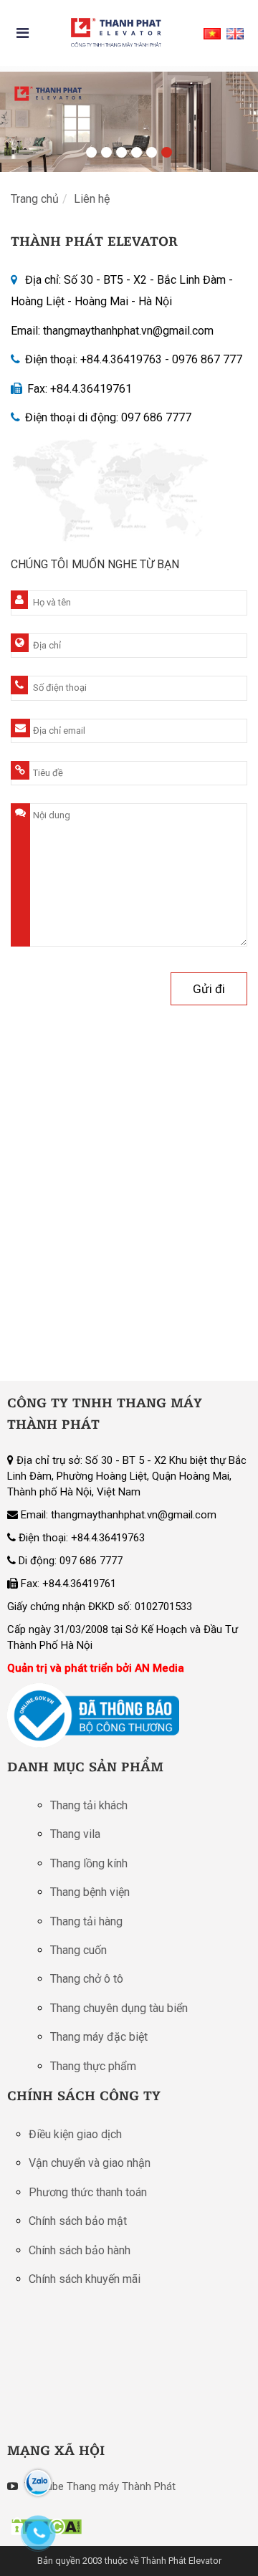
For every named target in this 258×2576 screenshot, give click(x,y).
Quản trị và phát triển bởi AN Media (96, 1668)
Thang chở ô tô (87, 1979)
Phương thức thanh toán (88, 2192)
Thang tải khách (89, 1805)
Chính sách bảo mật (78, 2221)
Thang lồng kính (89, 1863)
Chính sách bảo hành (80, 2250)
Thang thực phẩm (93, 2066)
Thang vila (75, 1834)
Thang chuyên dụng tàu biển (119, 2008)
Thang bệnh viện (90, 1892)
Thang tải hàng (86, 1921)
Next (240, 118)
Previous (18, 118)
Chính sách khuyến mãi (85, 2279)
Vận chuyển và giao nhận (90, 2163)
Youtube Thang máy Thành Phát (99, 2486)
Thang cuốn (78, 1950)
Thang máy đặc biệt (99, 2037)
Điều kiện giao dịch (75, 2134)
